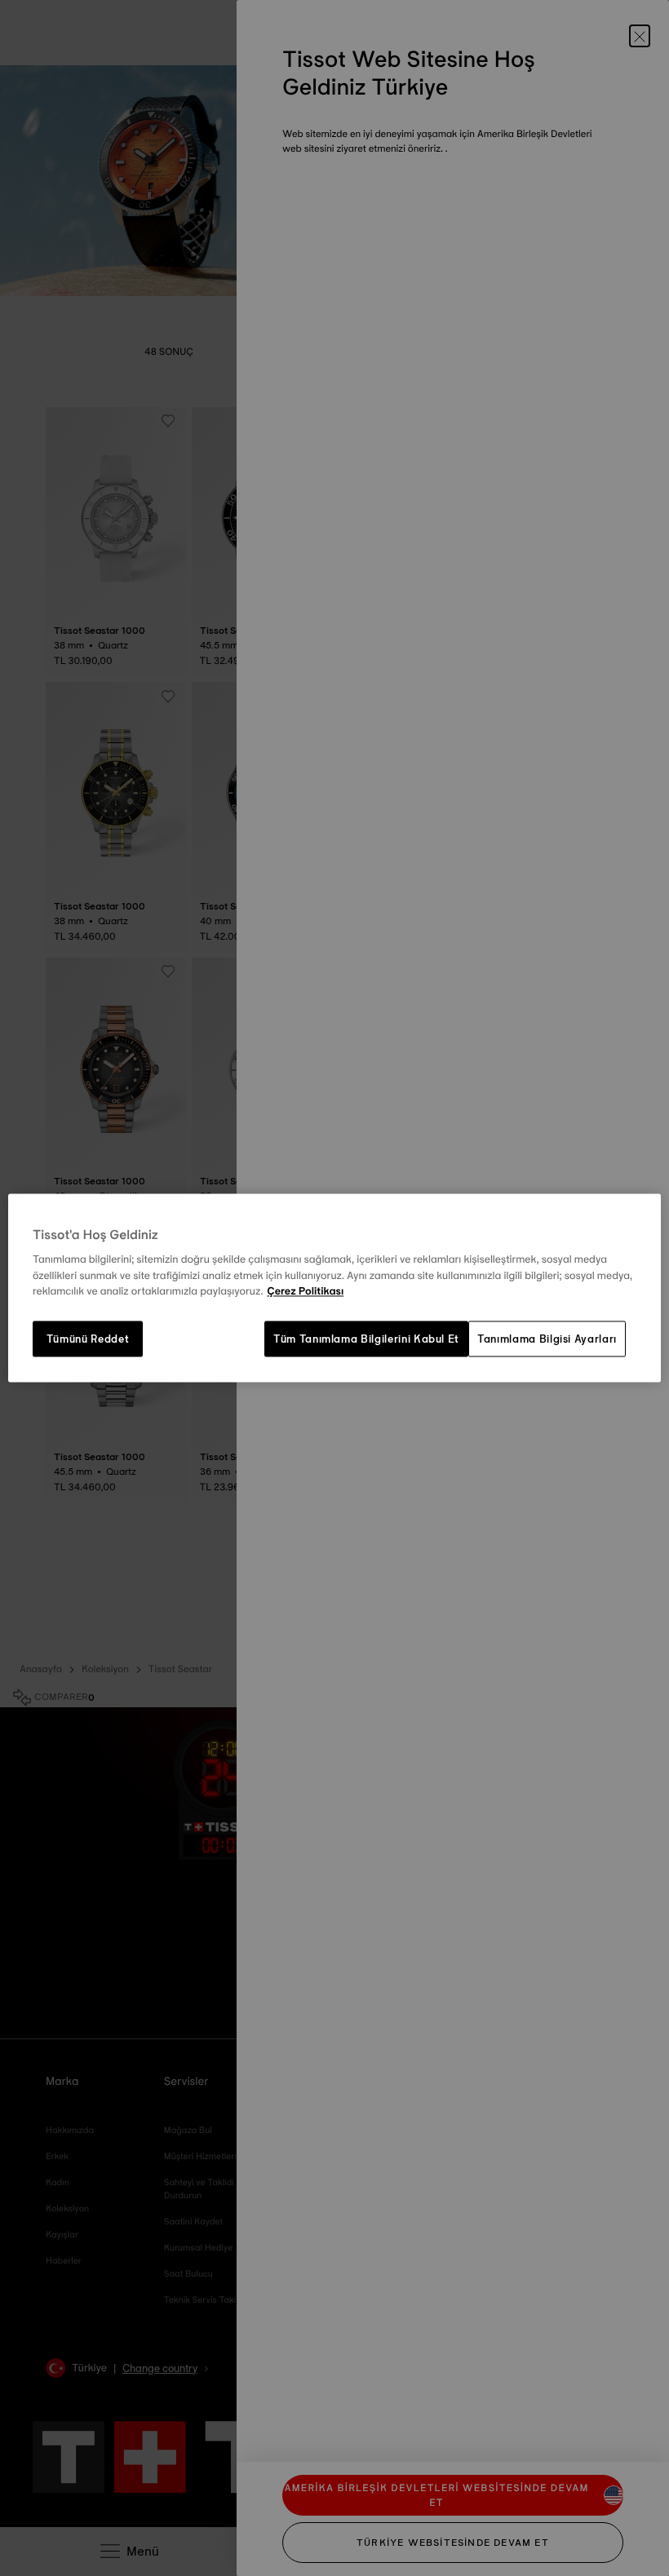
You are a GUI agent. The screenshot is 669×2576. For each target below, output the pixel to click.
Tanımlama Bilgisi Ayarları (547, 1339)
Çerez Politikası (305, 1292)
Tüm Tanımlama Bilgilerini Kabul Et (366, 1339)
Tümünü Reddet (88, 1339)
